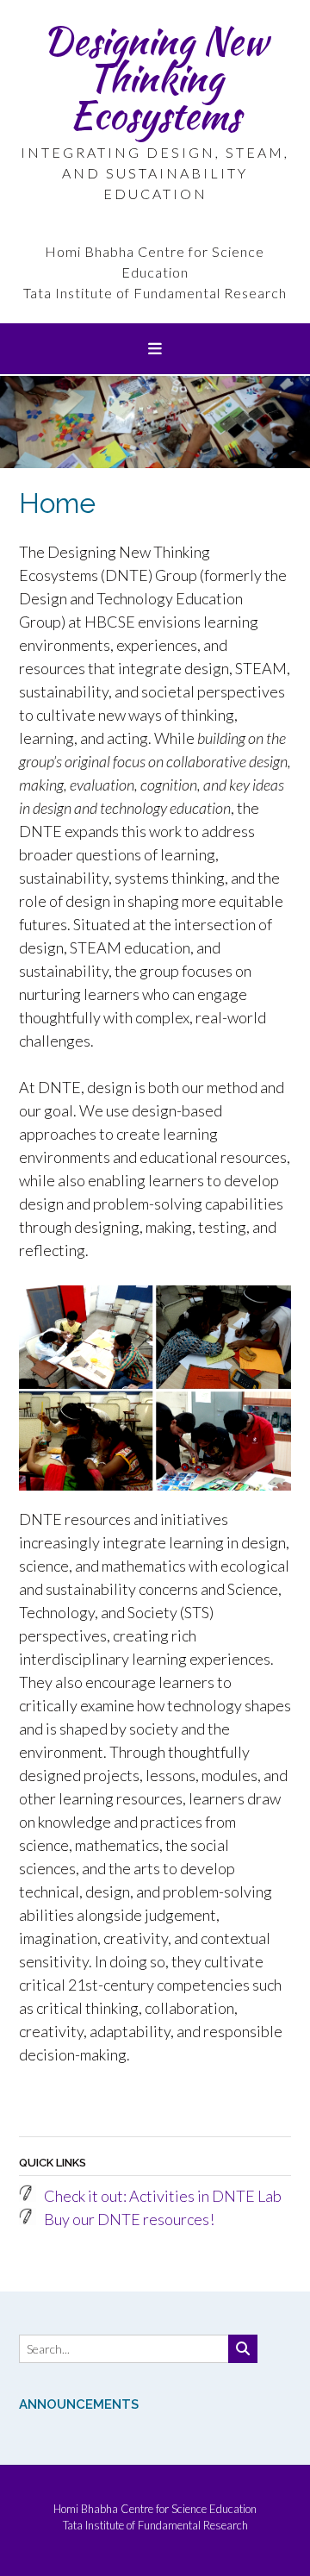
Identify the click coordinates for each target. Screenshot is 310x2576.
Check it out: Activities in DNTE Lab (163, 2196)
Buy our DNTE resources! (129, 2219)
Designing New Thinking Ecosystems (155, 78)
